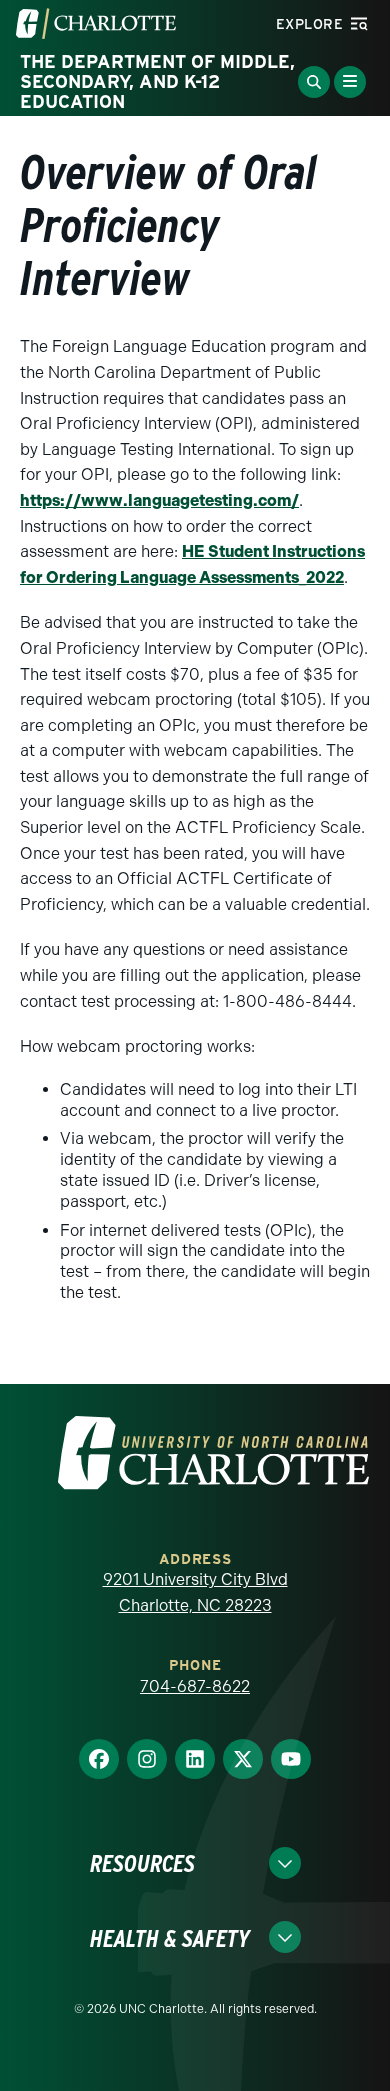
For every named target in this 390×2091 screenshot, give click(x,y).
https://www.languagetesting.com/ (159, 500)
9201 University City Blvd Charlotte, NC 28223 (195, 1592)
